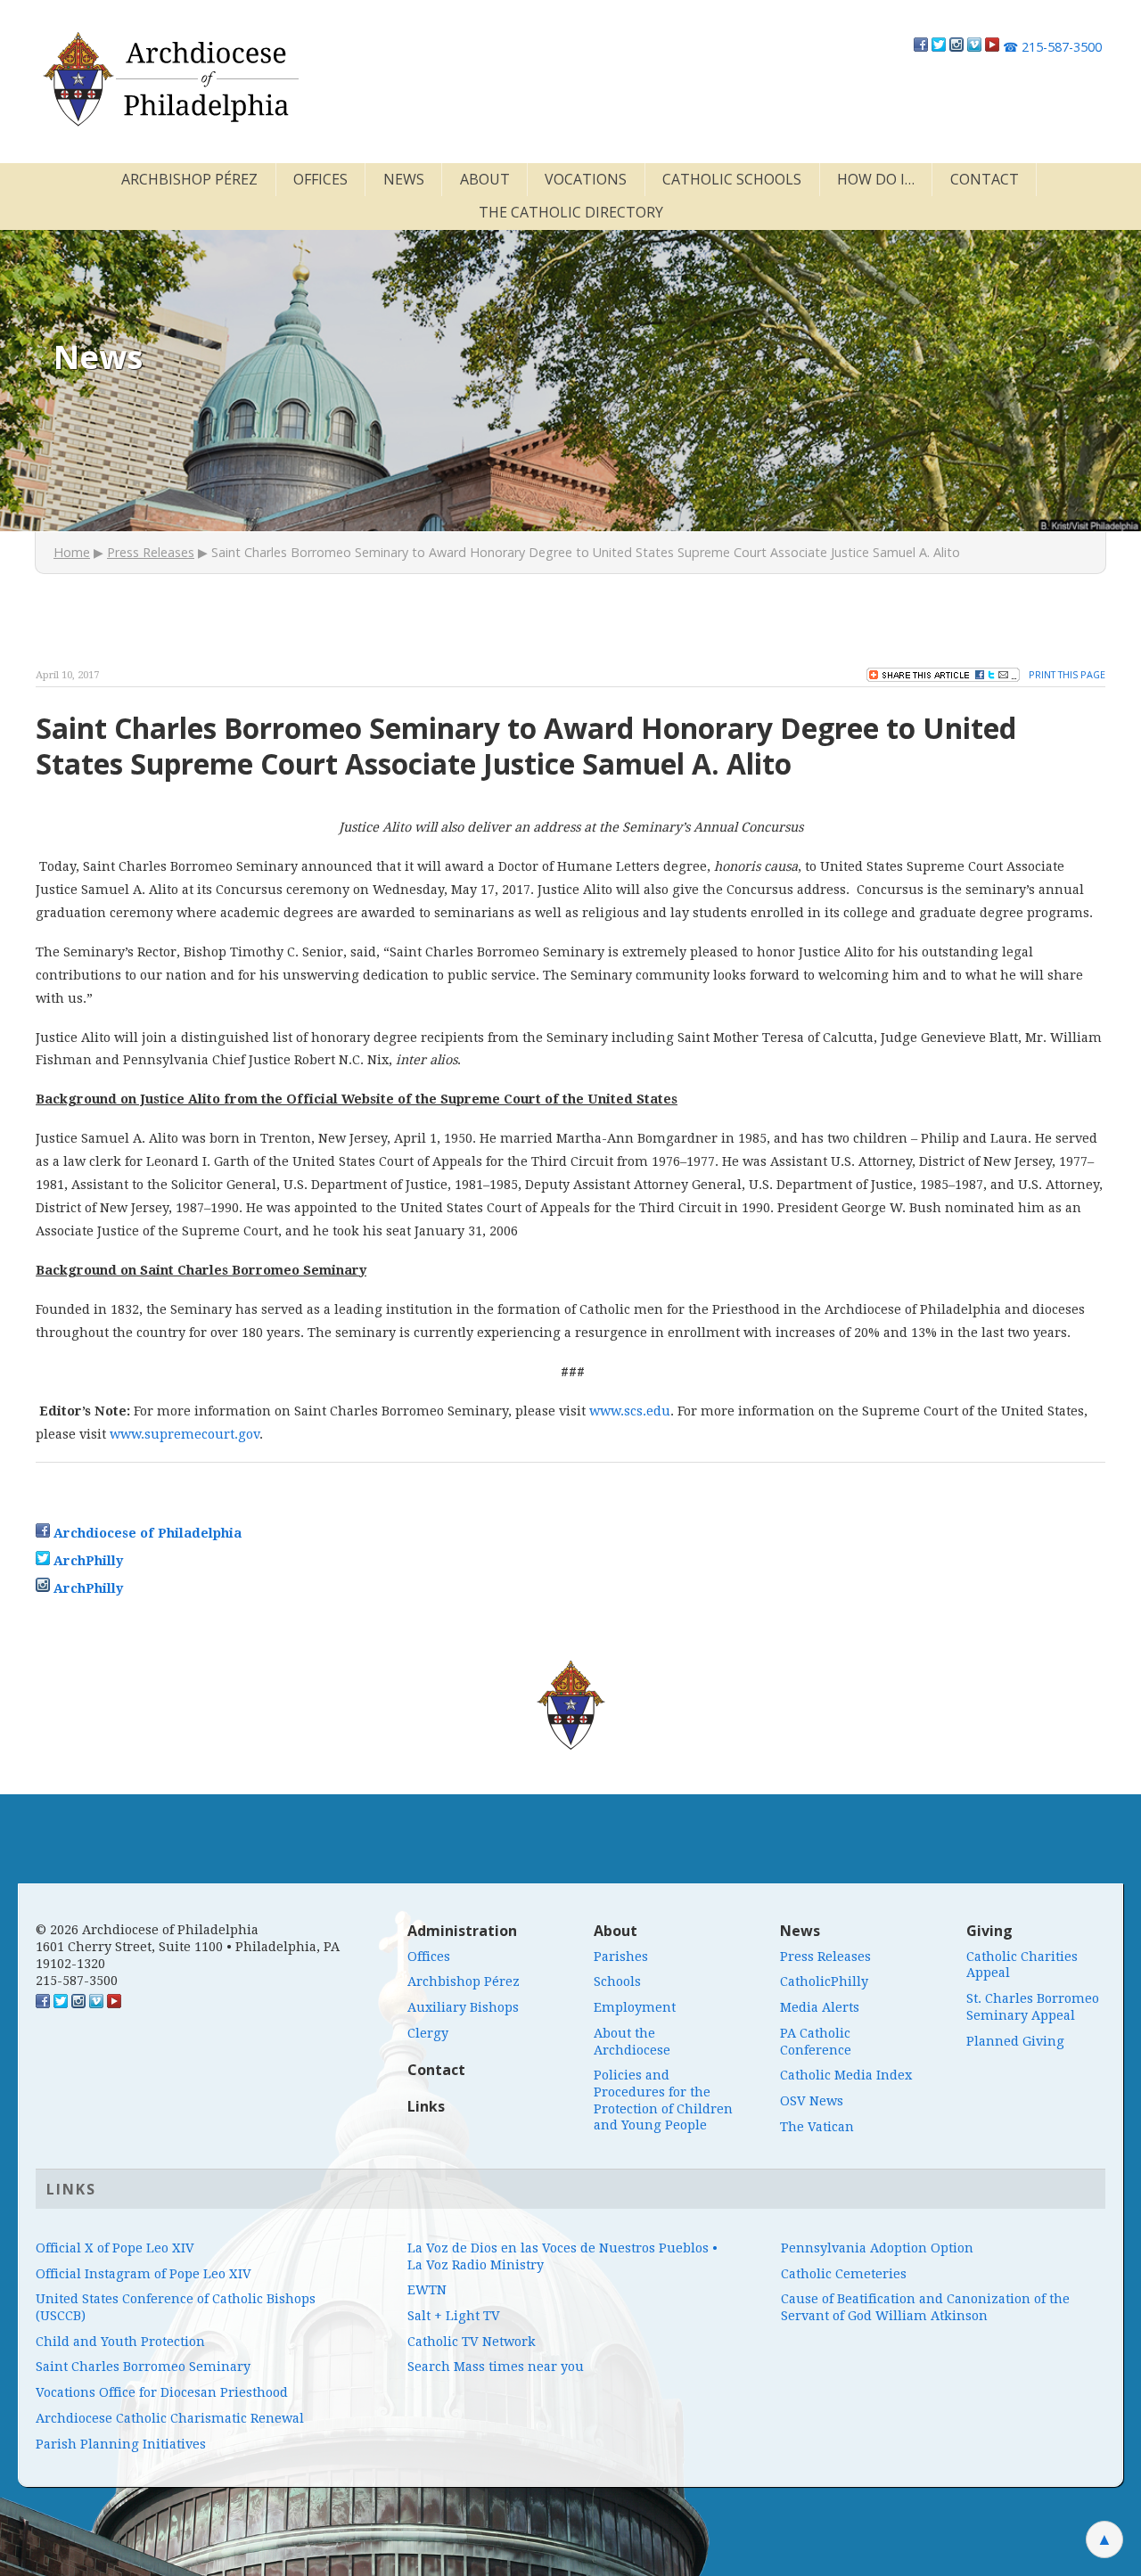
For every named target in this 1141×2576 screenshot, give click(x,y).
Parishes (621, 1957)
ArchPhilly (88, 1561)
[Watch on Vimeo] (974, 47)
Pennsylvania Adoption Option (877, 2248)
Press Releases (151, 552)
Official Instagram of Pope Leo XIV (144, 2274)
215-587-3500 (1052, 47)
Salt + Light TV (454, 2316)
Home (72, 552)
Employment (635, 2007)
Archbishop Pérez (189, 179)
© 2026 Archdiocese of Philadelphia (147, 1930)
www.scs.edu (630, 1411)
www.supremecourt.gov (185, 1434)
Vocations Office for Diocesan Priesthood (162, 2392)
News (404, 179)
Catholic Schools (732, 179)
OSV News (812, 2101)
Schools (617, 1981)
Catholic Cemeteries (844, 2274)
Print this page (1067, 674)
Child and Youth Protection (120, 2342)
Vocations (586, 179)
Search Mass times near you (496, 2367)
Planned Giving (1015, 2041)
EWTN (427, 2290)
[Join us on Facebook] (921, 47)
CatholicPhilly (824, 1981)
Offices (320, 179)
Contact (985, 179)
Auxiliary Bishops (463, 2007)
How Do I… (876, 179)
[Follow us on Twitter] (939, 47)
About (485, 179)
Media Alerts (820, 2007)
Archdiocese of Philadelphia (148, 1533)
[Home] (169, 79)
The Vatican (817, 2127)
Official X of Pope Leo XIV (115, 2248)
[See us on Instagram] (78, 2004)
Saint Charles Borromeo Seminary (143, 2367)
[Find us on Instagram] (956, 47)
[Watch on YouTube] (992, 47)
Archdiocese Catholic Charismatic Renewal (170, 2418)
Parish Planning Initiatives (121, 2444)
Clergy (428, 2033)
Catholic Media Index (846, 2075)
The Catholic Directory (571, 212)
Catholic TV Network (472, 2342)
